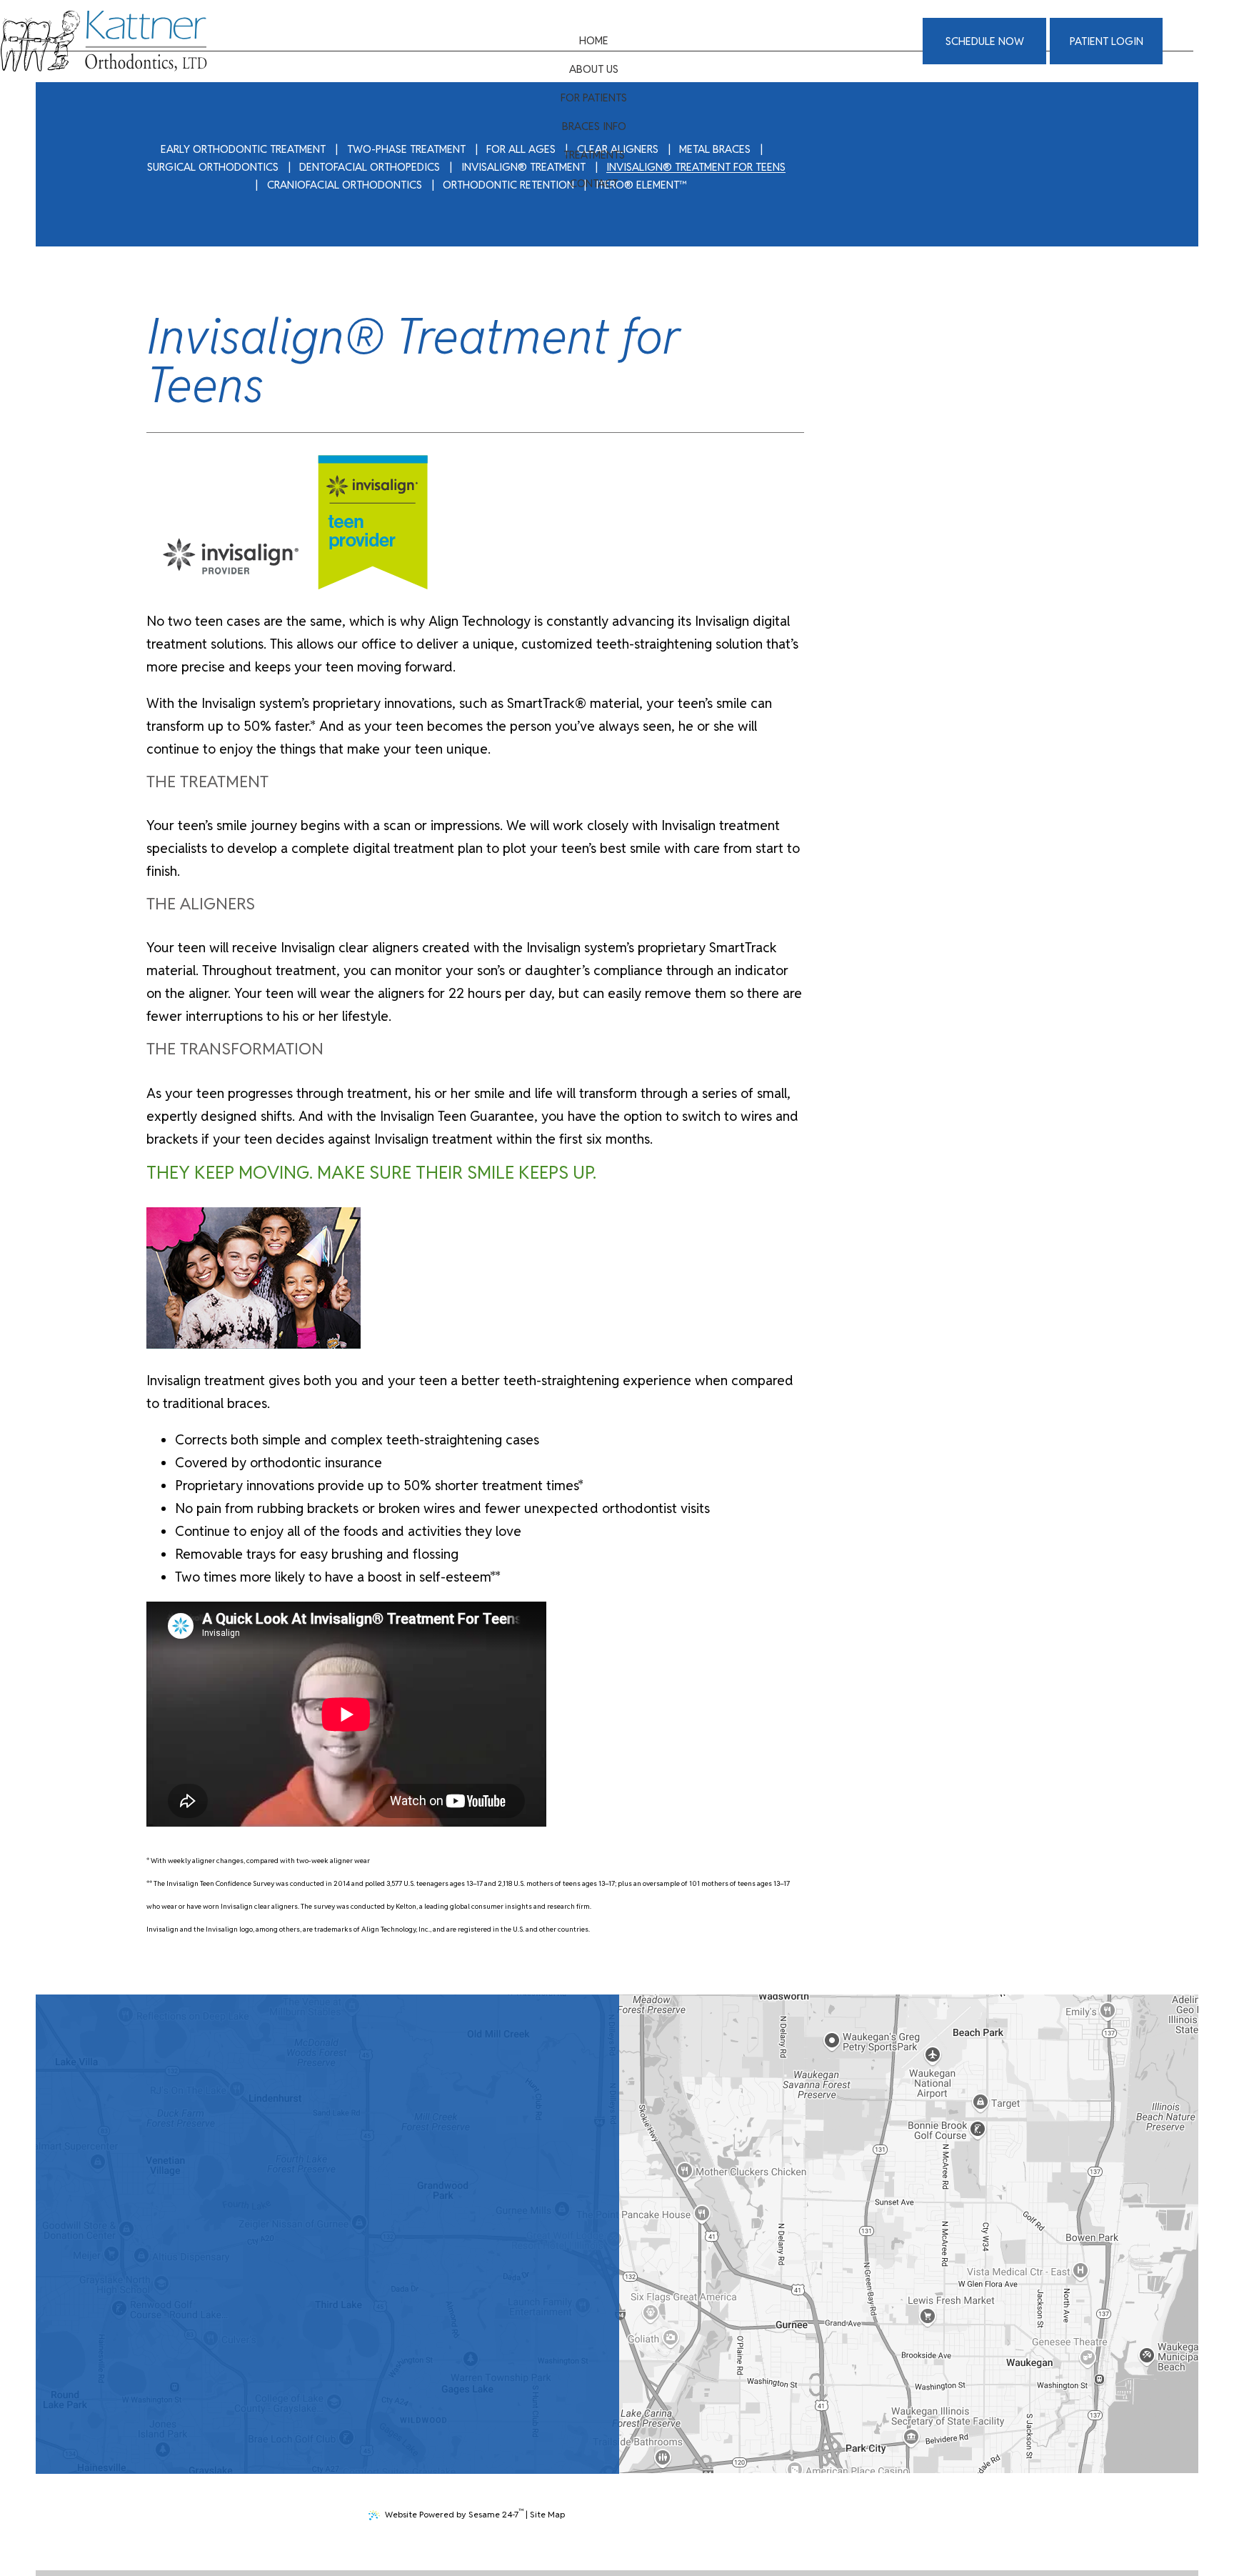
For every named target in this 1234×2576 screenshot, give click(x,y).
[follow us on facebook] (296, 2367)
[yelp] (330, 2367)
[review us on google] (313, 2367)
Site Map (547, 2514)
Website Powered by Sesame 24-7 (454, 2513)
